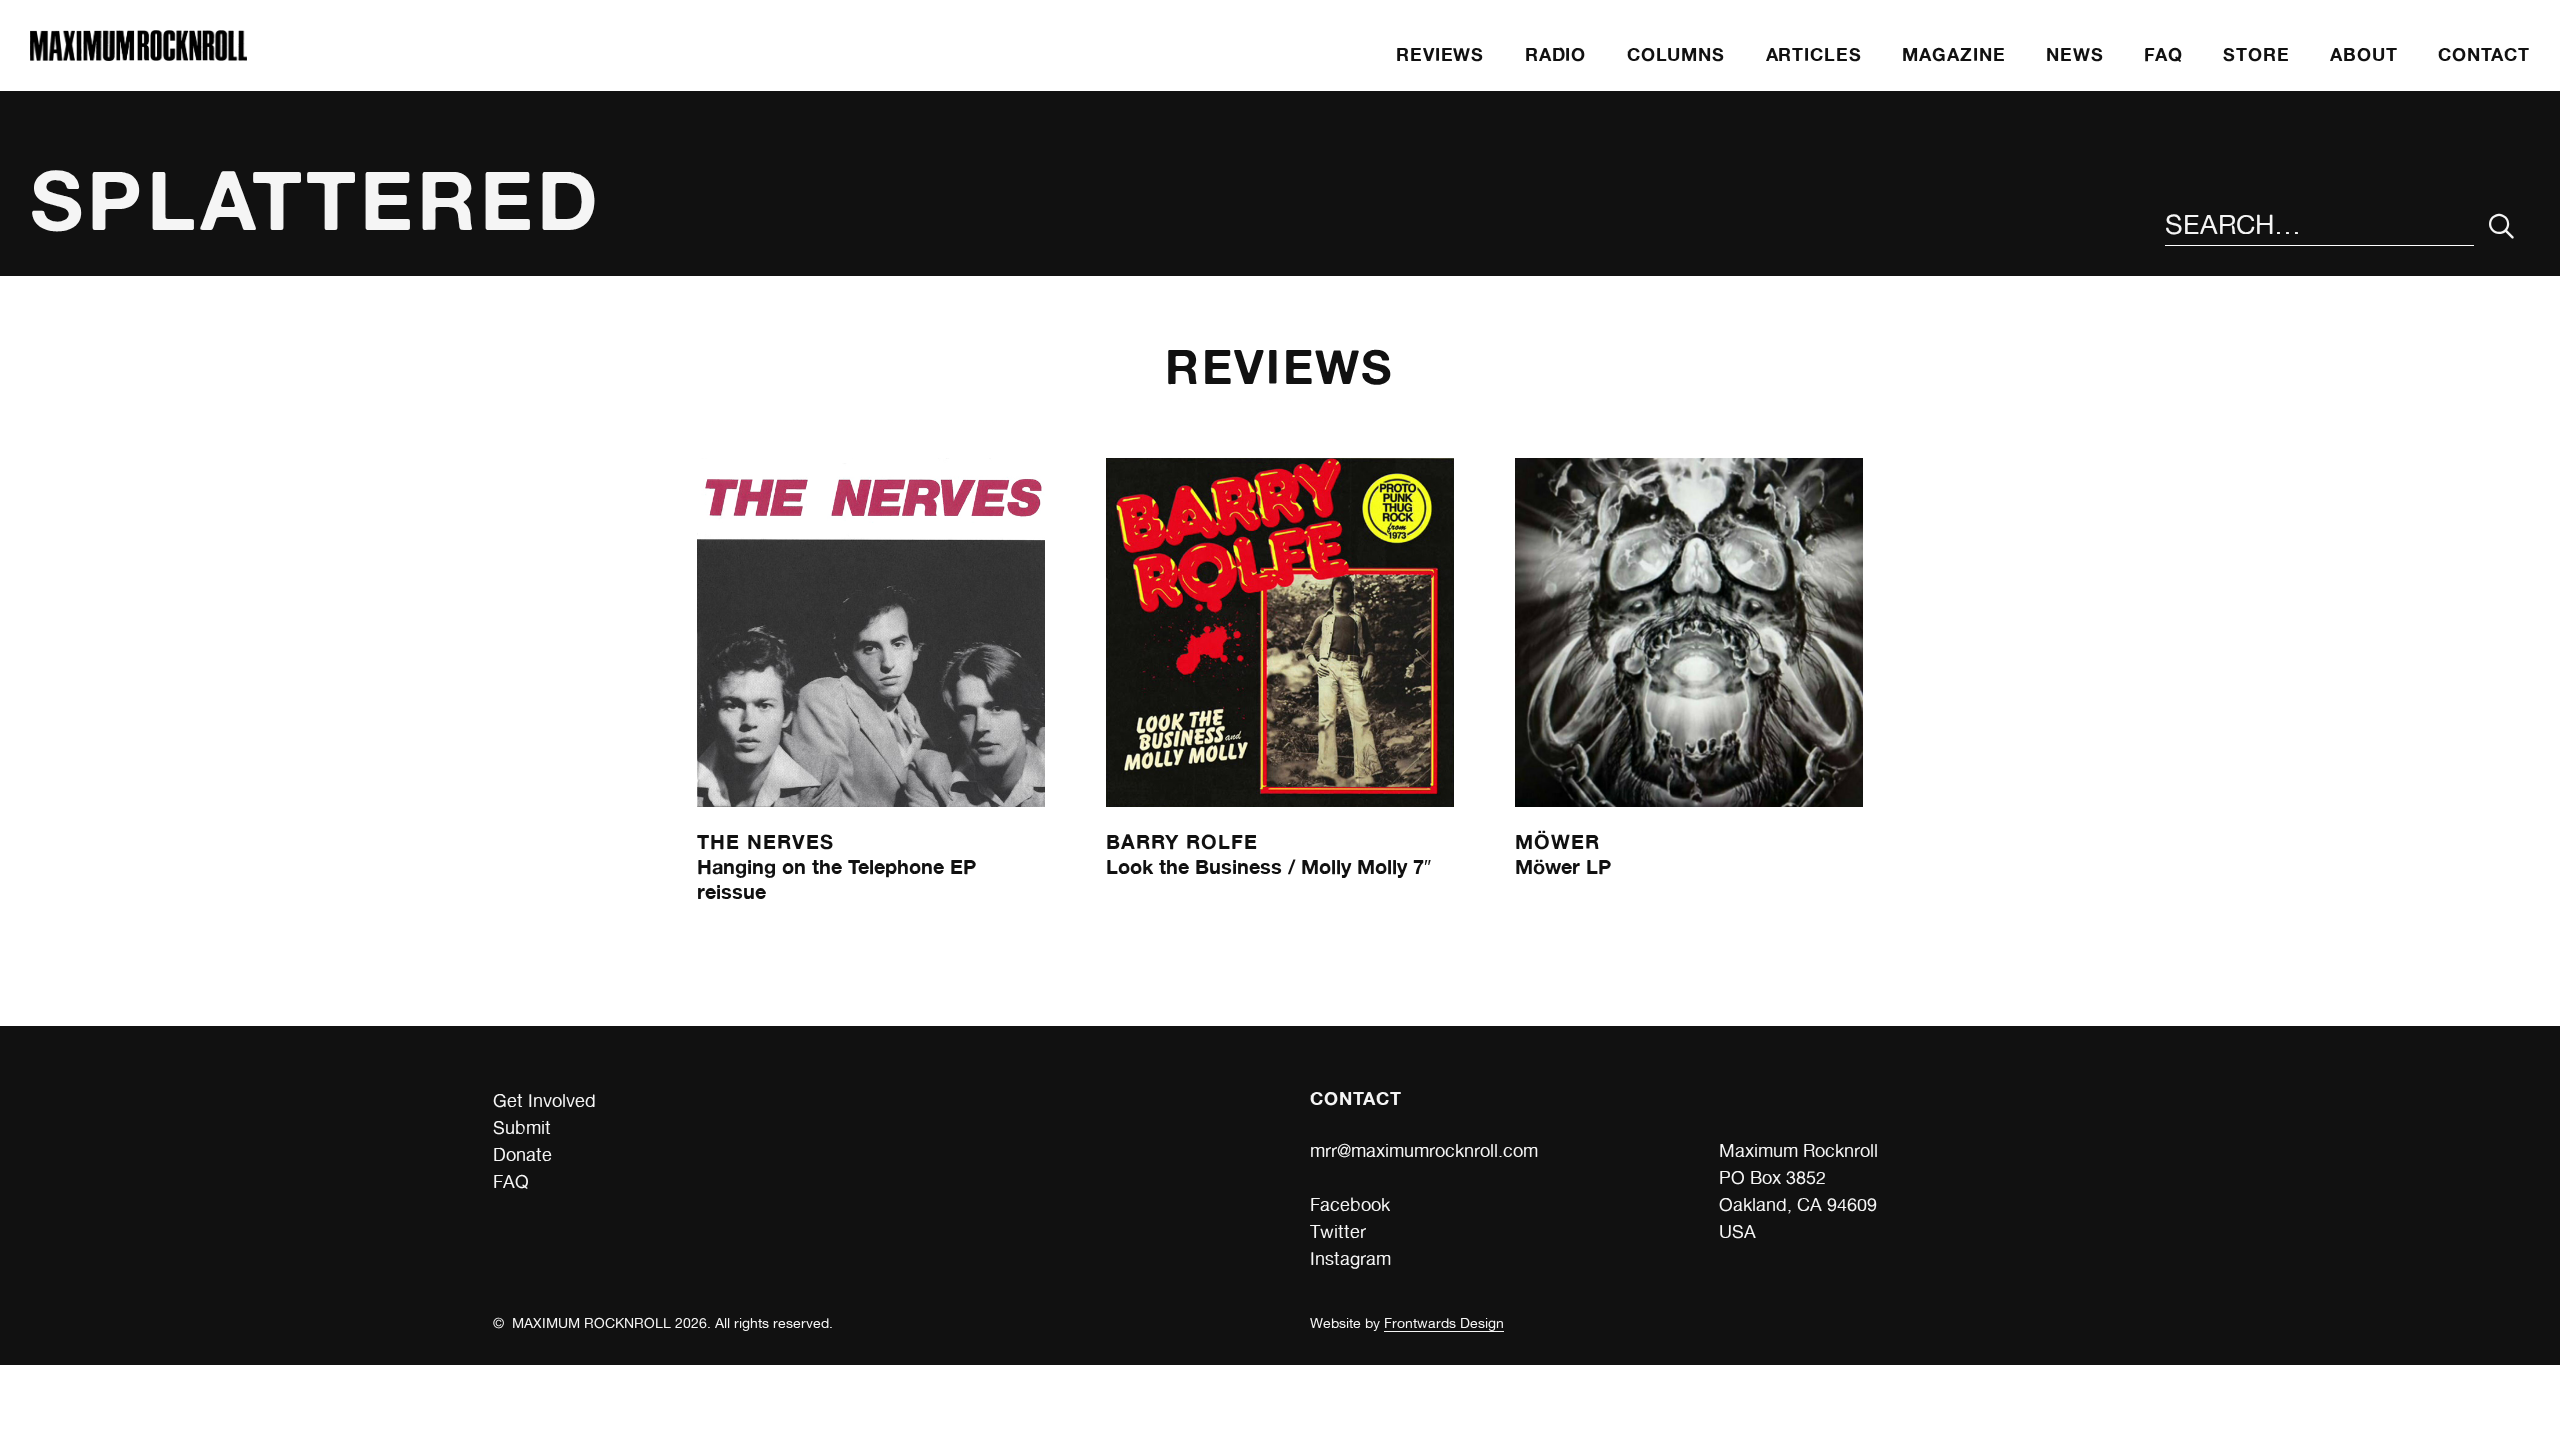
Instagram (1350, 1258)
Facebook (1350, 1204)
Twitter (1338, 1231)
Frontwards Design (1444, 1323)
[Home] (138, 54)
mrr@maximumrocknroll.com (1424, 1150)
